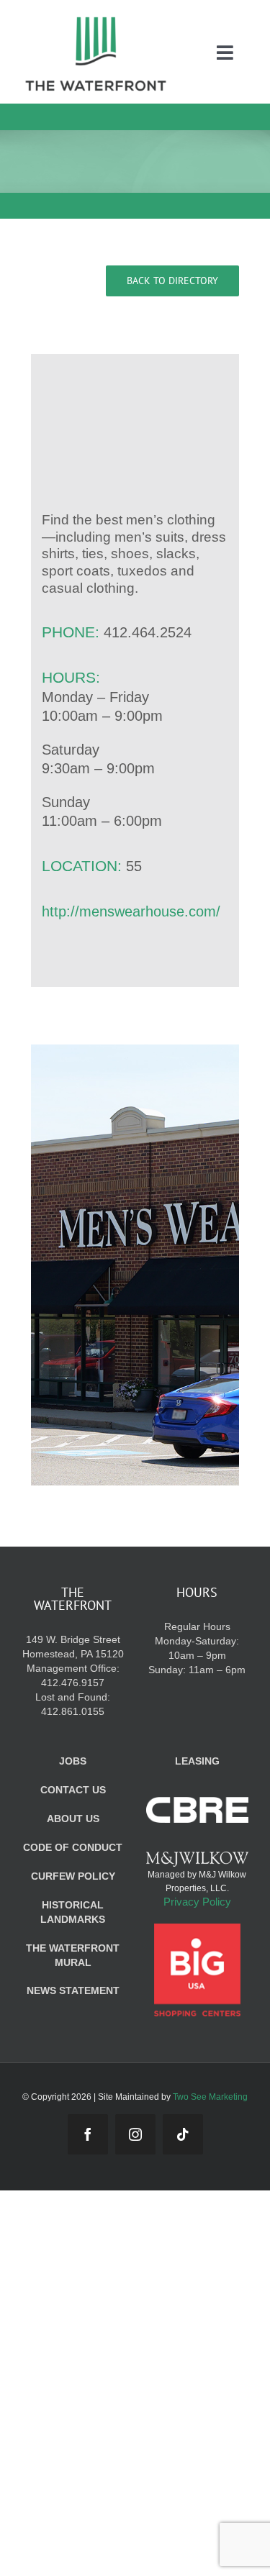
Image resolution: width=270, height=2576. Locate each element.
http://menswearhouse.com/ (131, 911)
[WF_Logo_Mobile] (96, 21)
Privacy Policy (197, 1902)
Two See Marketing (210, 2097)
